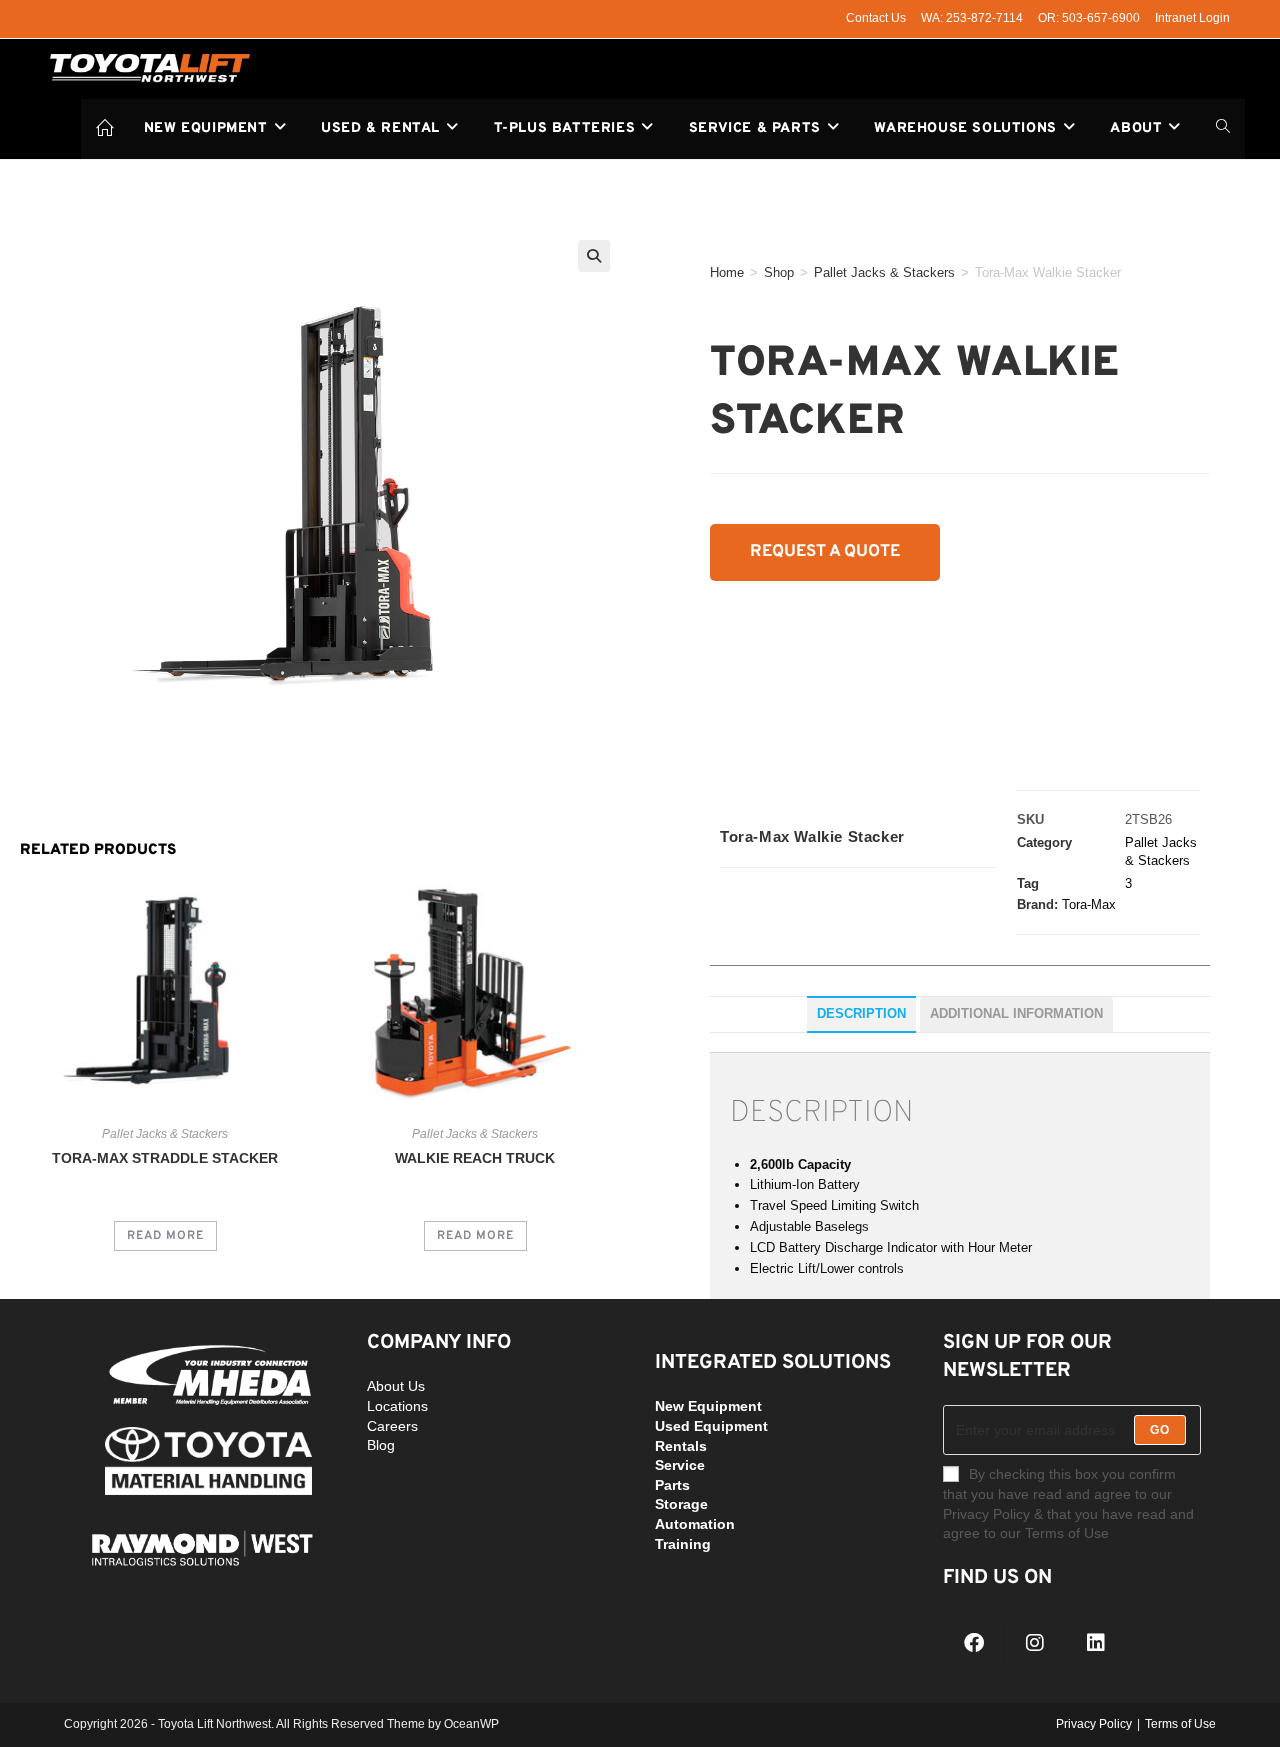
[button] (594, 256)
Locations (397, 1406)
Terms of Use (1180, 1724)
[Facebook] (973, 1642)
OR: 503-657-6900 (1089, 18)
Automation (695, 1524)
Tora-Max (1089, 904)
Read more (165, 1236)
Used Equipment (711, 1426)
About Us (396, 1386)
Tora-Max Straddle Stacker (165, 1158)
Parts (672, 1485)
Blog (381, 1445)
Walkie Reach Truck (475, 1158)
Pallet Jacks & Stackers (884, 272)
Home (727, 272)
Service (680, 1465)
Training (683, 1544)
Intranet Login (1192, 18)
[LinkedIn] (1095, 1642)
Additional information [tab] (1016, 1014)
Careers (392, 1426)
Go (1160, 1430)
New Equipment (708, 1406)
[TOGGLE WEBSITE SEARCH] (1223, 129)
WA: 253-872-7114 (972, 18)
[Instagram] (1034, 1642)
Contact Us (876, 18)
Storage (681, 1504)
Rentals (681, 1446)
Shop (779, 272)
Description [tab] (861, 1014)
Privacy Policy (1094, 1724)
